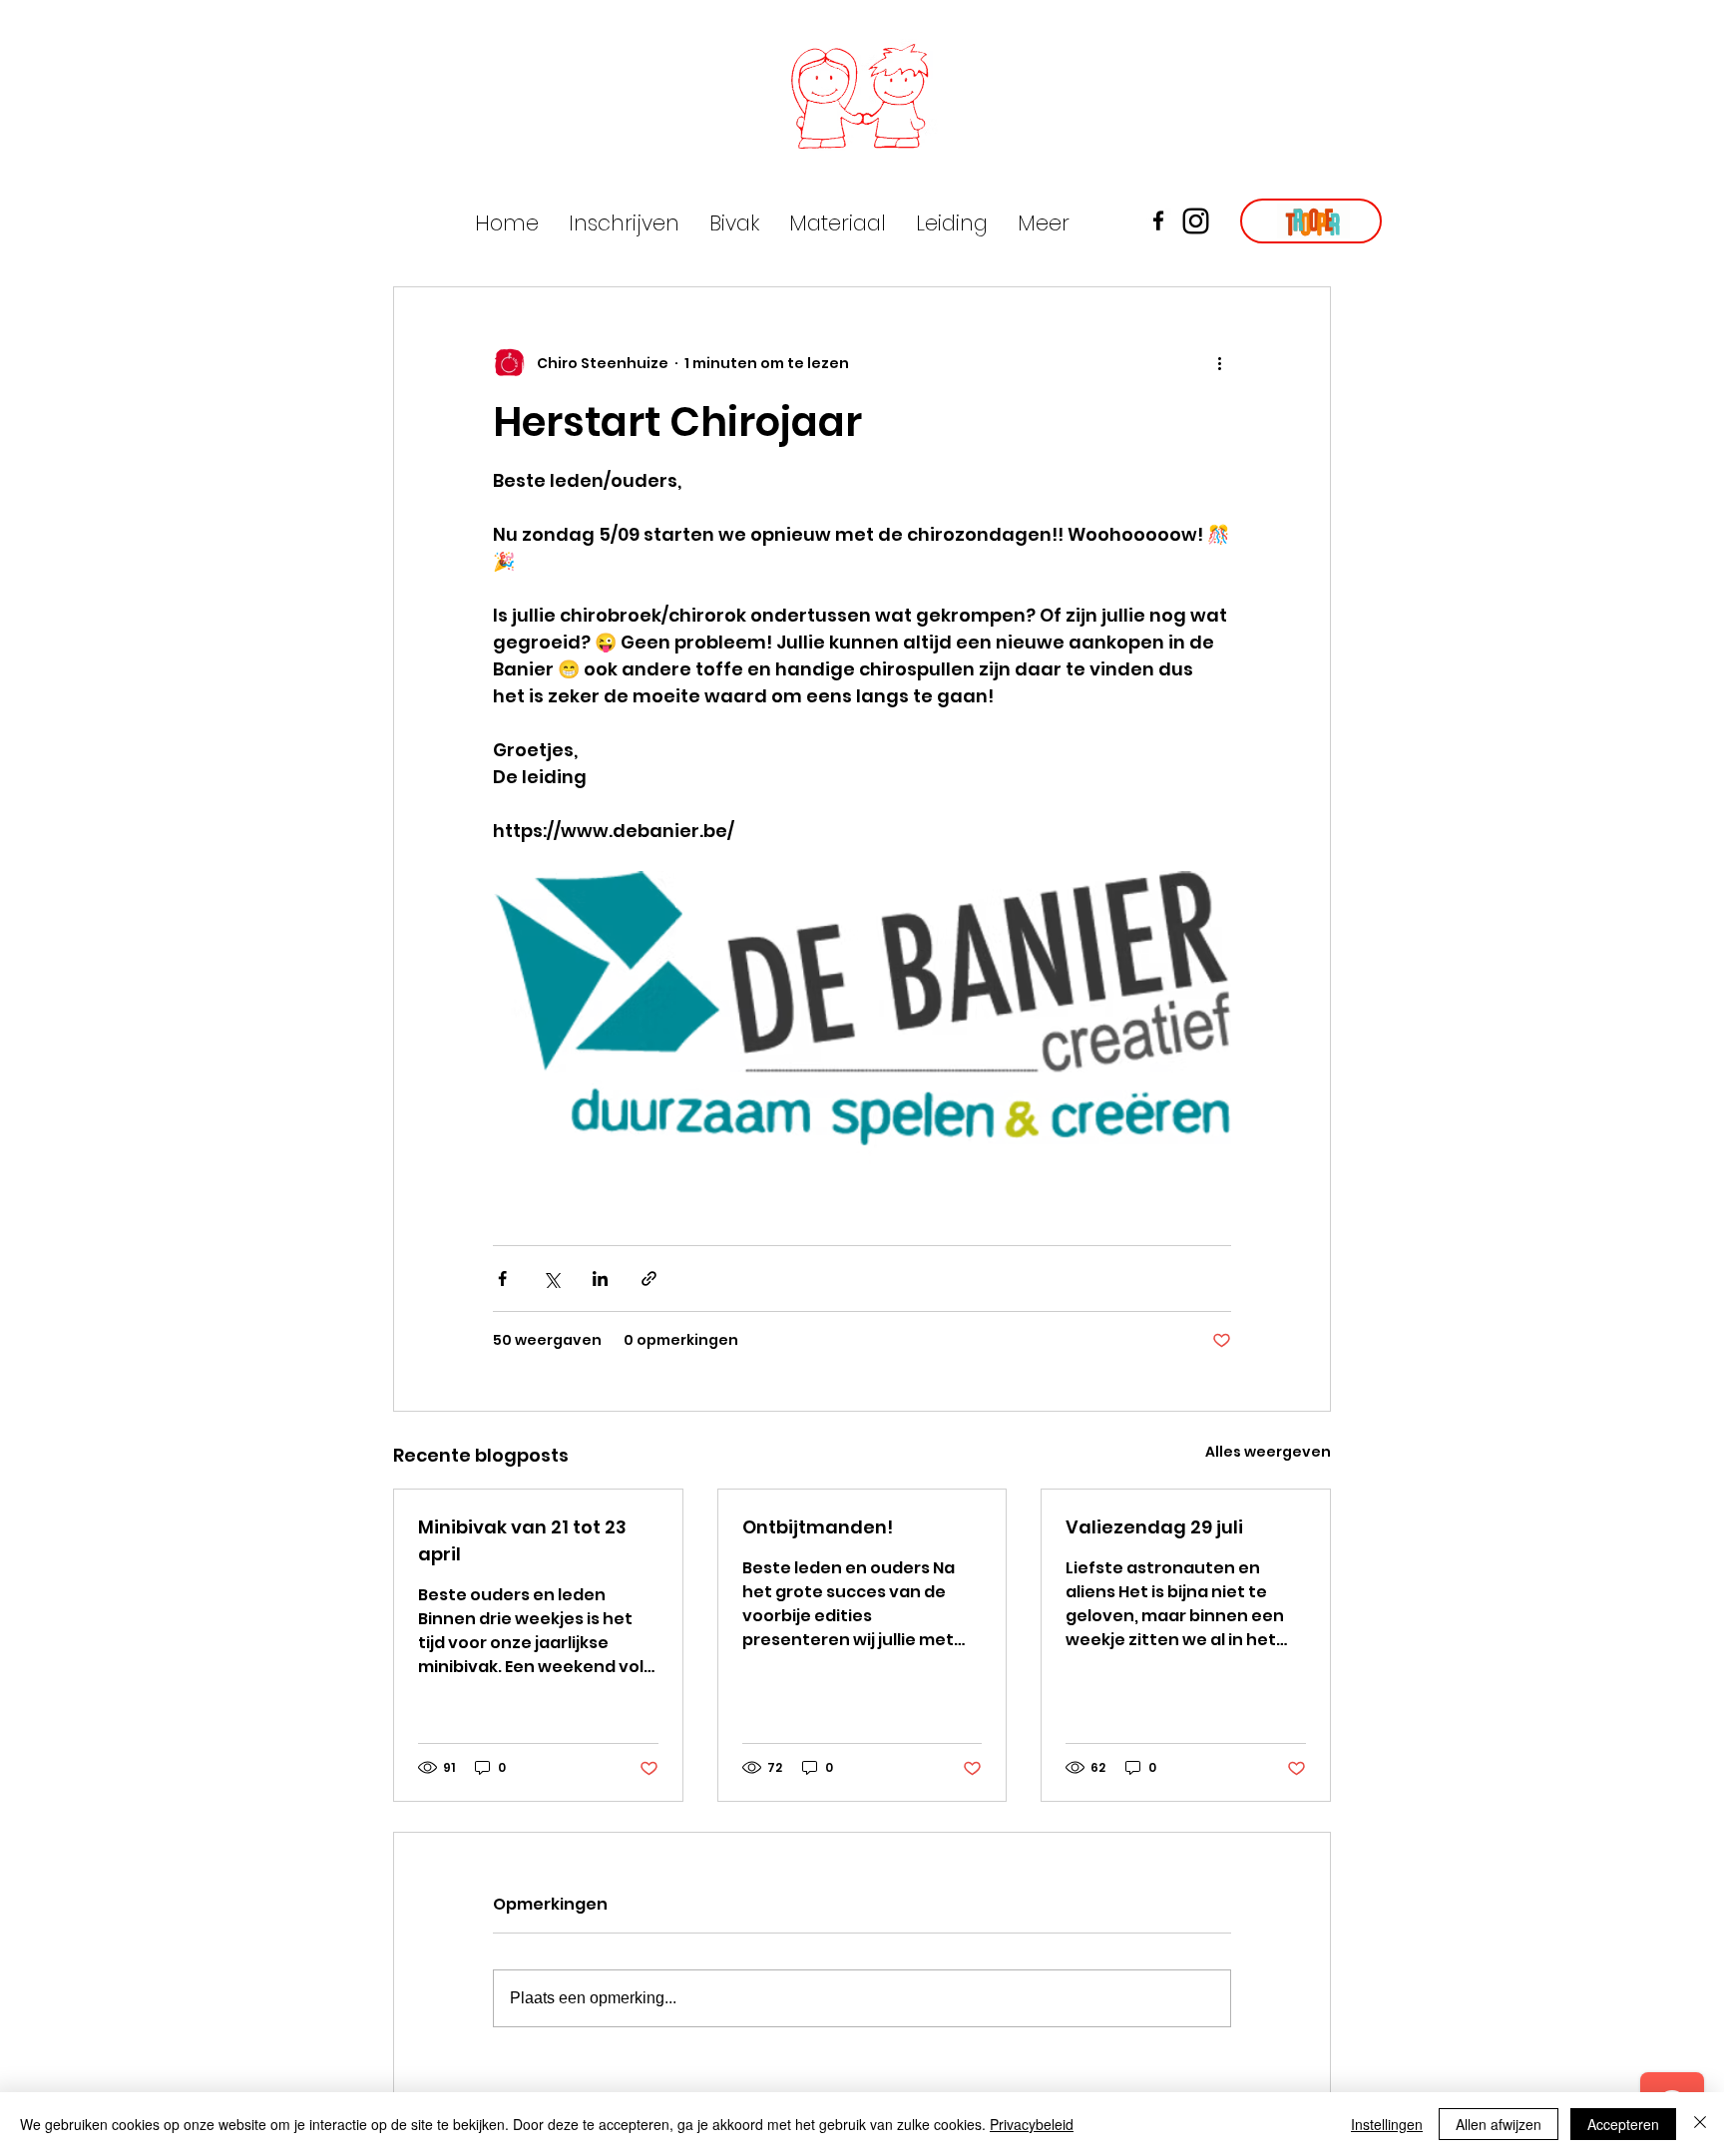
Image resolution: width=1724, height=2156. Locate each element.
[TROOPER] (1311, 221)
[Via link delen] (649, 1279)
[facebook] (1158, 220)
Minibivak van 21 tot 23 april (522, 1540)
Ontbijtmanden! (818, 1527)
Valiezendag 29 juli (1154, 1527)
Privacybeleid (1032, 2124)
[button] (838, 223)
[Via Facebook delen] (502, 1279)
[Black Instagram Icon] (1196, 221)
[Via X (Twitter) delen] (551, 1279)
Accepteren (1623, 2124)
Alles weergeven (1268, 1452)
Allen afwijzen (1499, 2124)
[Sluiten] (1700, 2124)
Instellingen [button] (1387, 2124)
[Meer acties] (1219, 363)
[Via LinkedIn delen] (600, 1279)
